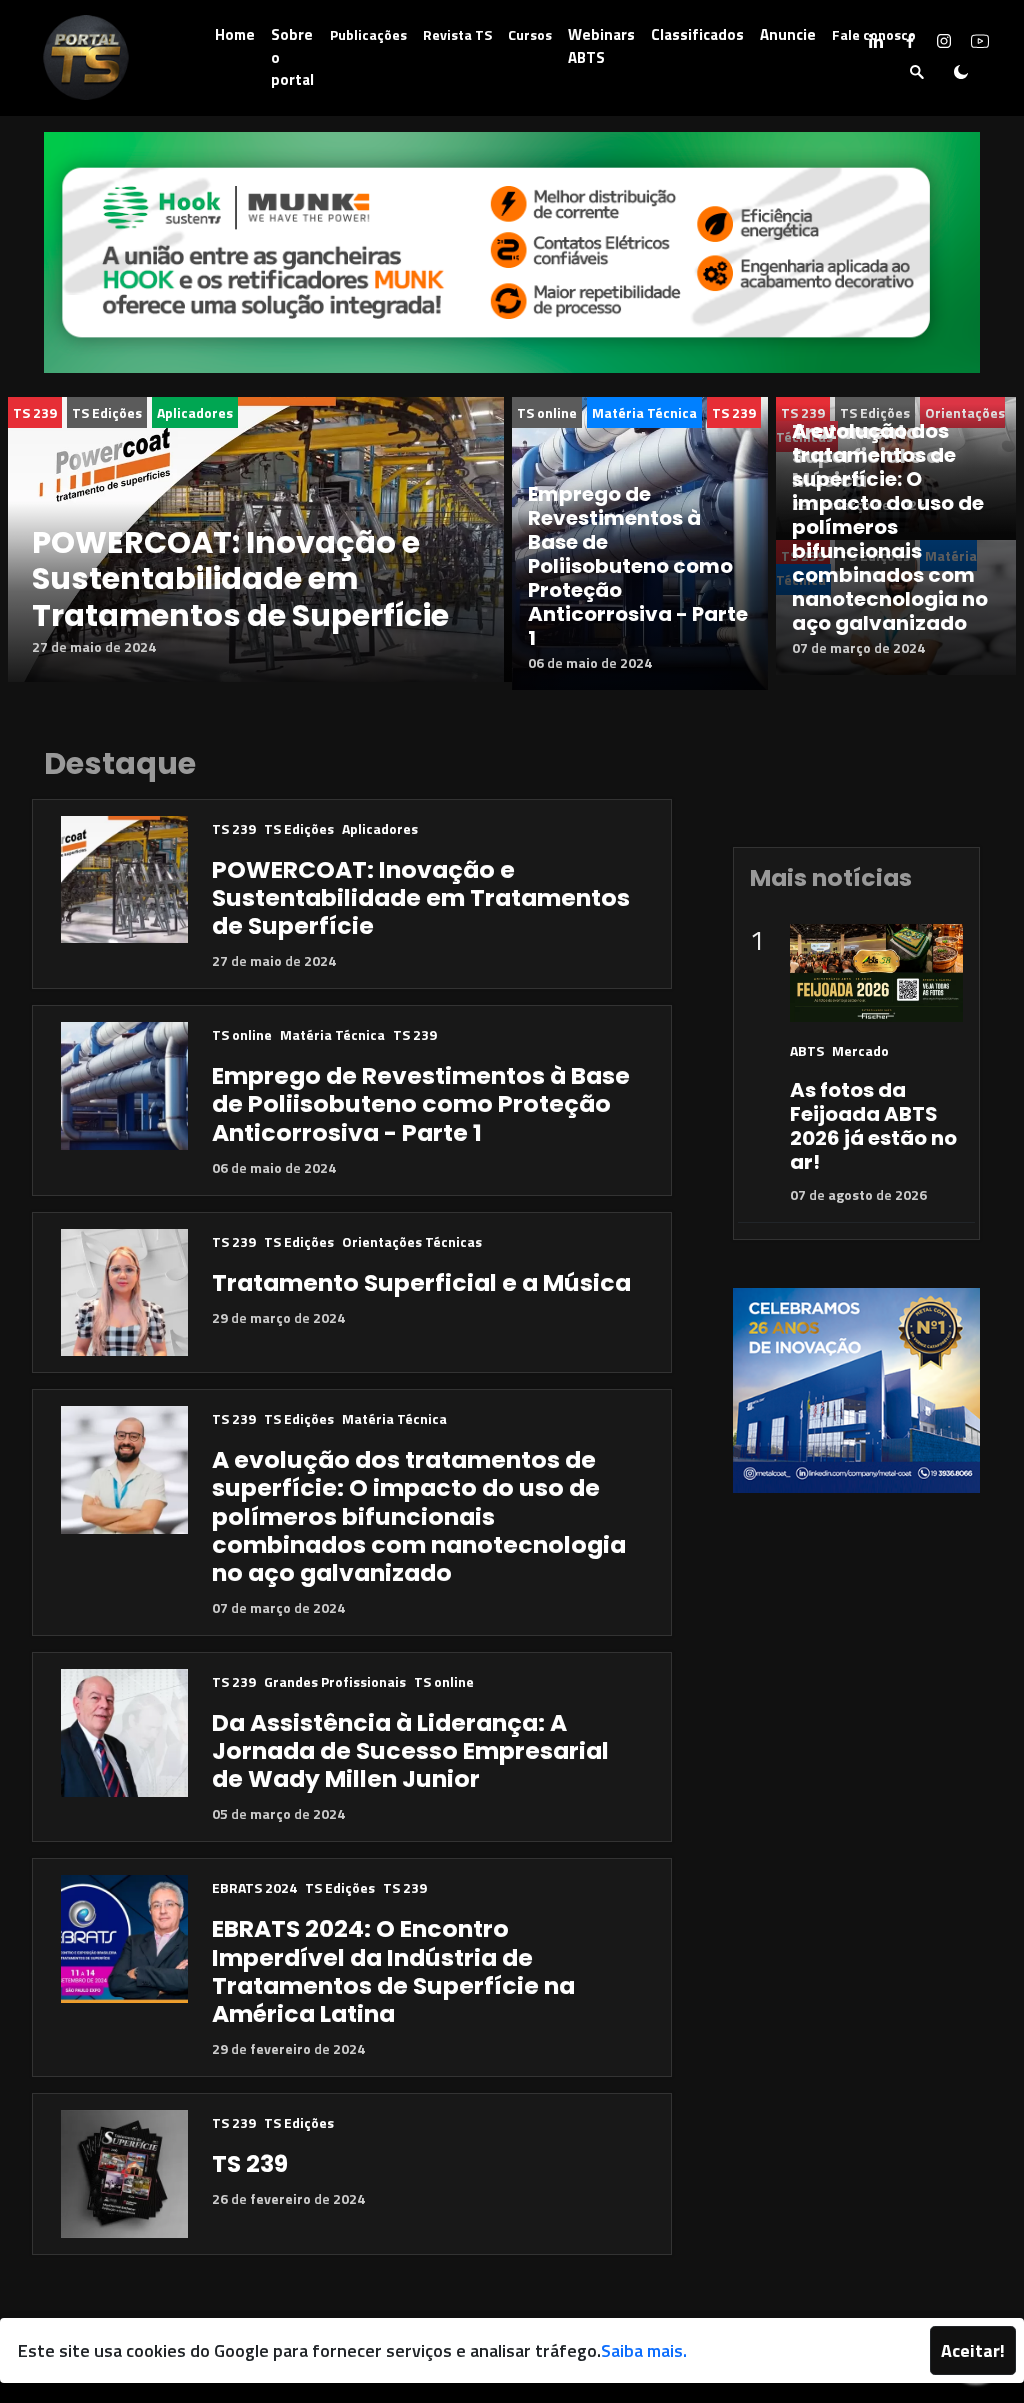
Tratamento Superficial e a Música (421, 1282)
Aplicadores (195, 412)
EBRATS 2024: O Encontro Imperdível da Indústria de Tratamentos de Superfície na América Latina (393, 1970)
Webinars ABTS (601, 46)
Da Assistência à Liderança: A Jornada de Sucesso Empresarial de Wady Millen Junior (410, 1750)
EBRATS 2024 (254, 1887)
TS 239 (35, 412)
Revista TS (457, 34)
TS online (547, 412)
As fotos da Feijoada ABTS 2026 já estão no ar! (873, 1126)
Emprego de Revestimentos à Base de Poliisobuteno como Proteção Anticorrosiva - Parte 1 (638, 566)
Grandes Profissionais (335, 1681)
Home (235, 34)
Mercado (860, 1050)
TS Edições (107, 412)
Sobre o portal (292, 57)
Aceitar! (973, 2350)
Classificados (697, 34)
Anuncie (788, 34)
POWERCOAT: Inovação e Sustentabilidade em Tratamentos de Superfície (240, 579)
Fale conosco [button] (874, 34)
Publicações (368, 34)
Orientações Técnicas (412, 1241)
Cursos (530, 34)
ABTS (807, 1050)
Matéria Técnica (644, 412)
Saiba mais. (644, 2350)
